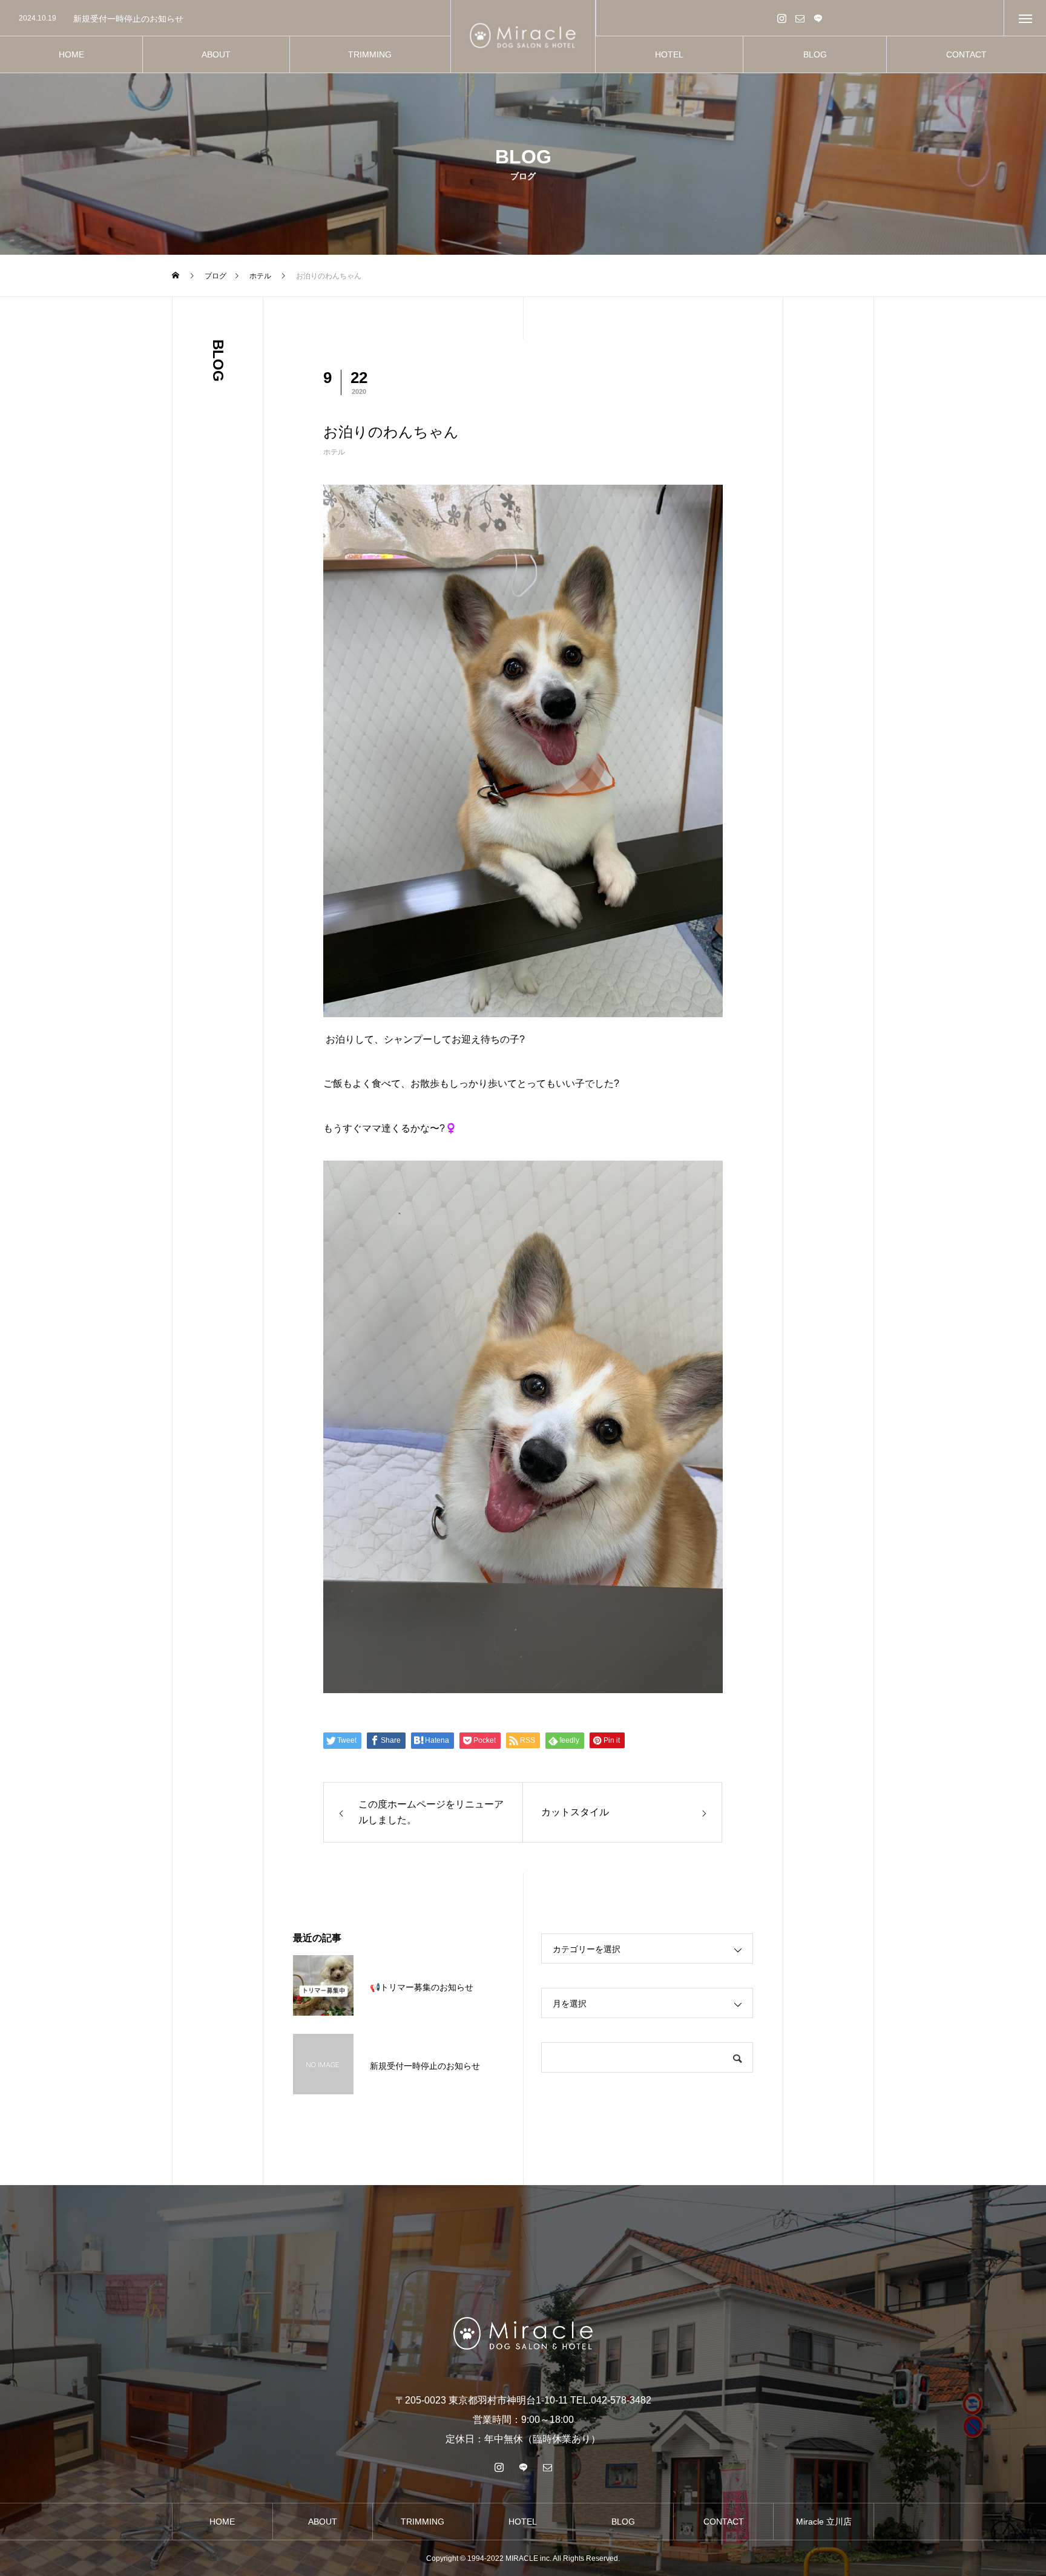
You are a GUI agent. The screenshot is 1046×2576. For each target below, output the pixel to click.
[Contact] (800, 18)
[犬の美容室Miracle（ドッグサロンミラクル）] (523, 37)
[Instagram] (782, 18)
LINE (818, 18)
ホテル (334, 452)
